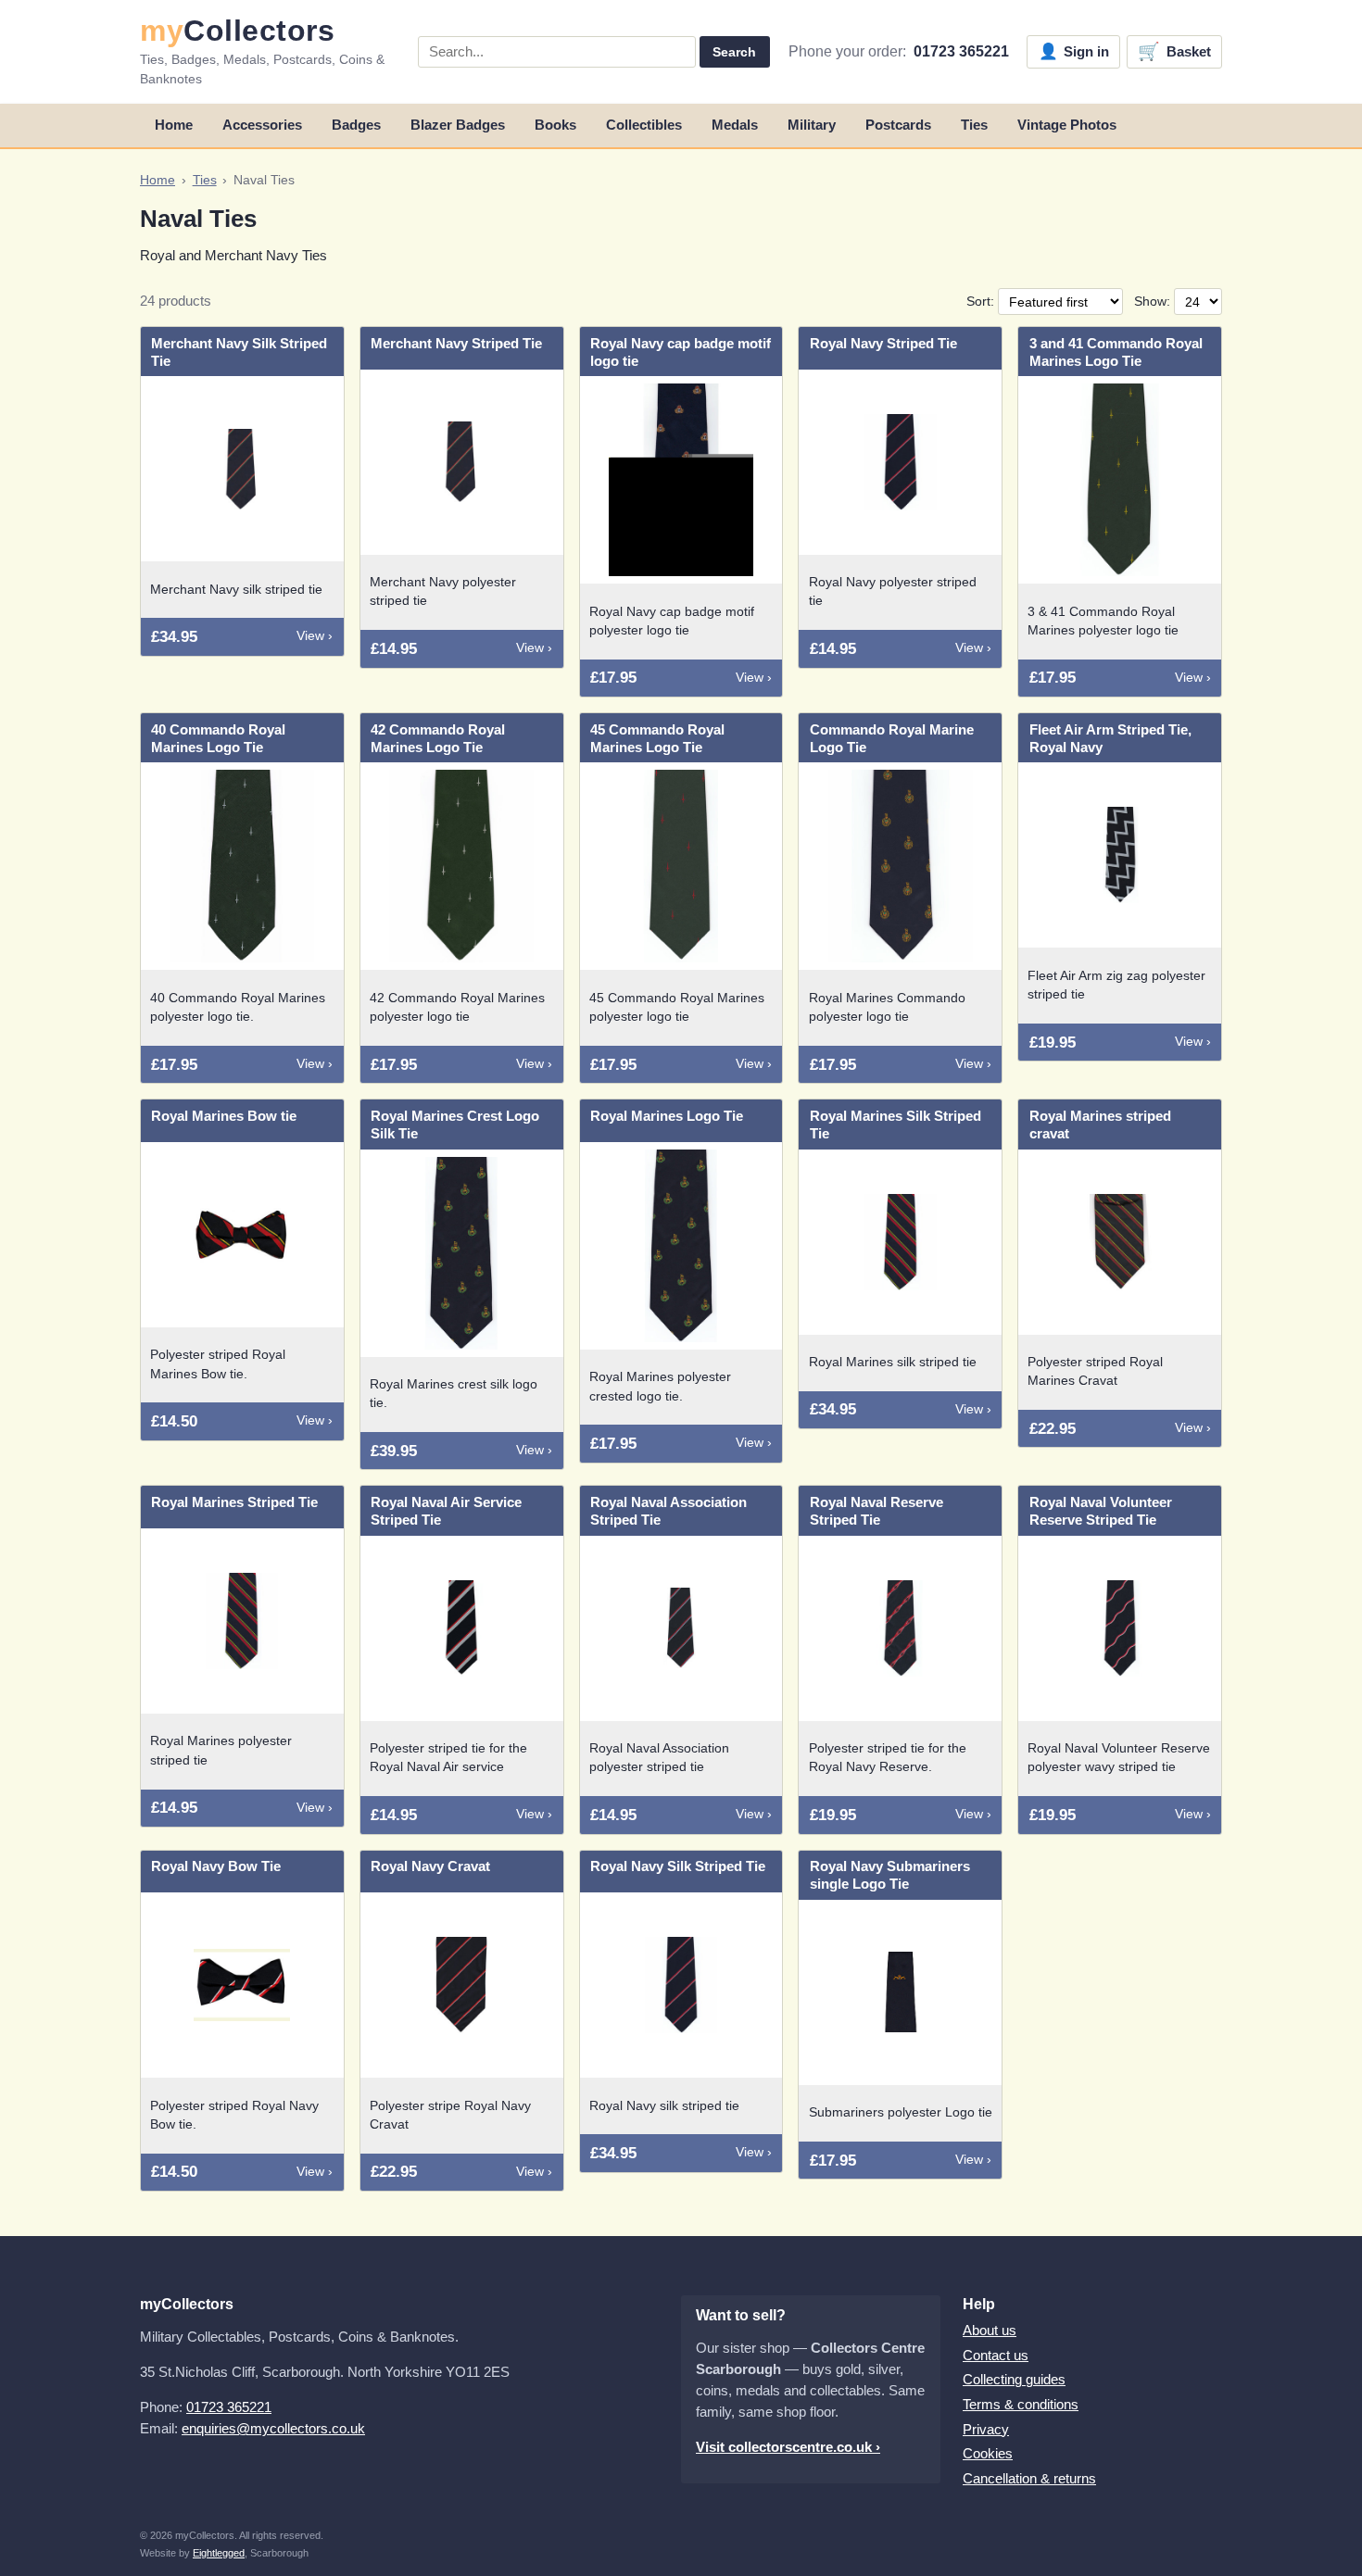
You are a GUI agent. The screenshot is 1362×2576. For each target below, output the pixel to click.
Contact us (996, 2355)
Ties (974, 125)
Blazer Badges (458, 125)
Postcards (898, 125)
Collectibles (644, 125)
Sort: (982, 302)
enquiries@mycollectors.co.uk (273, 2428)
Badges (356, 125)
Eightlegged (219, 2553)
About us (990, 2330)
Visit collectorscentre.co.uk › (788, 2447)
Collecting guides (1014, 2379)
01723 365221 (961, 51)
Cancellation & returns (1029, 2478)
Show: (1154, 302)
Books (555, 125)
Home (174, 125)
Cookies (988, 2453)
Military (812, 125)
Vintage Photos (1067, 125)
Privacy (986, 2429)
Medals (735, 125)
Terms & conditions (1021, 2404)
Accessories (262, 125)
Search (734, 52)
